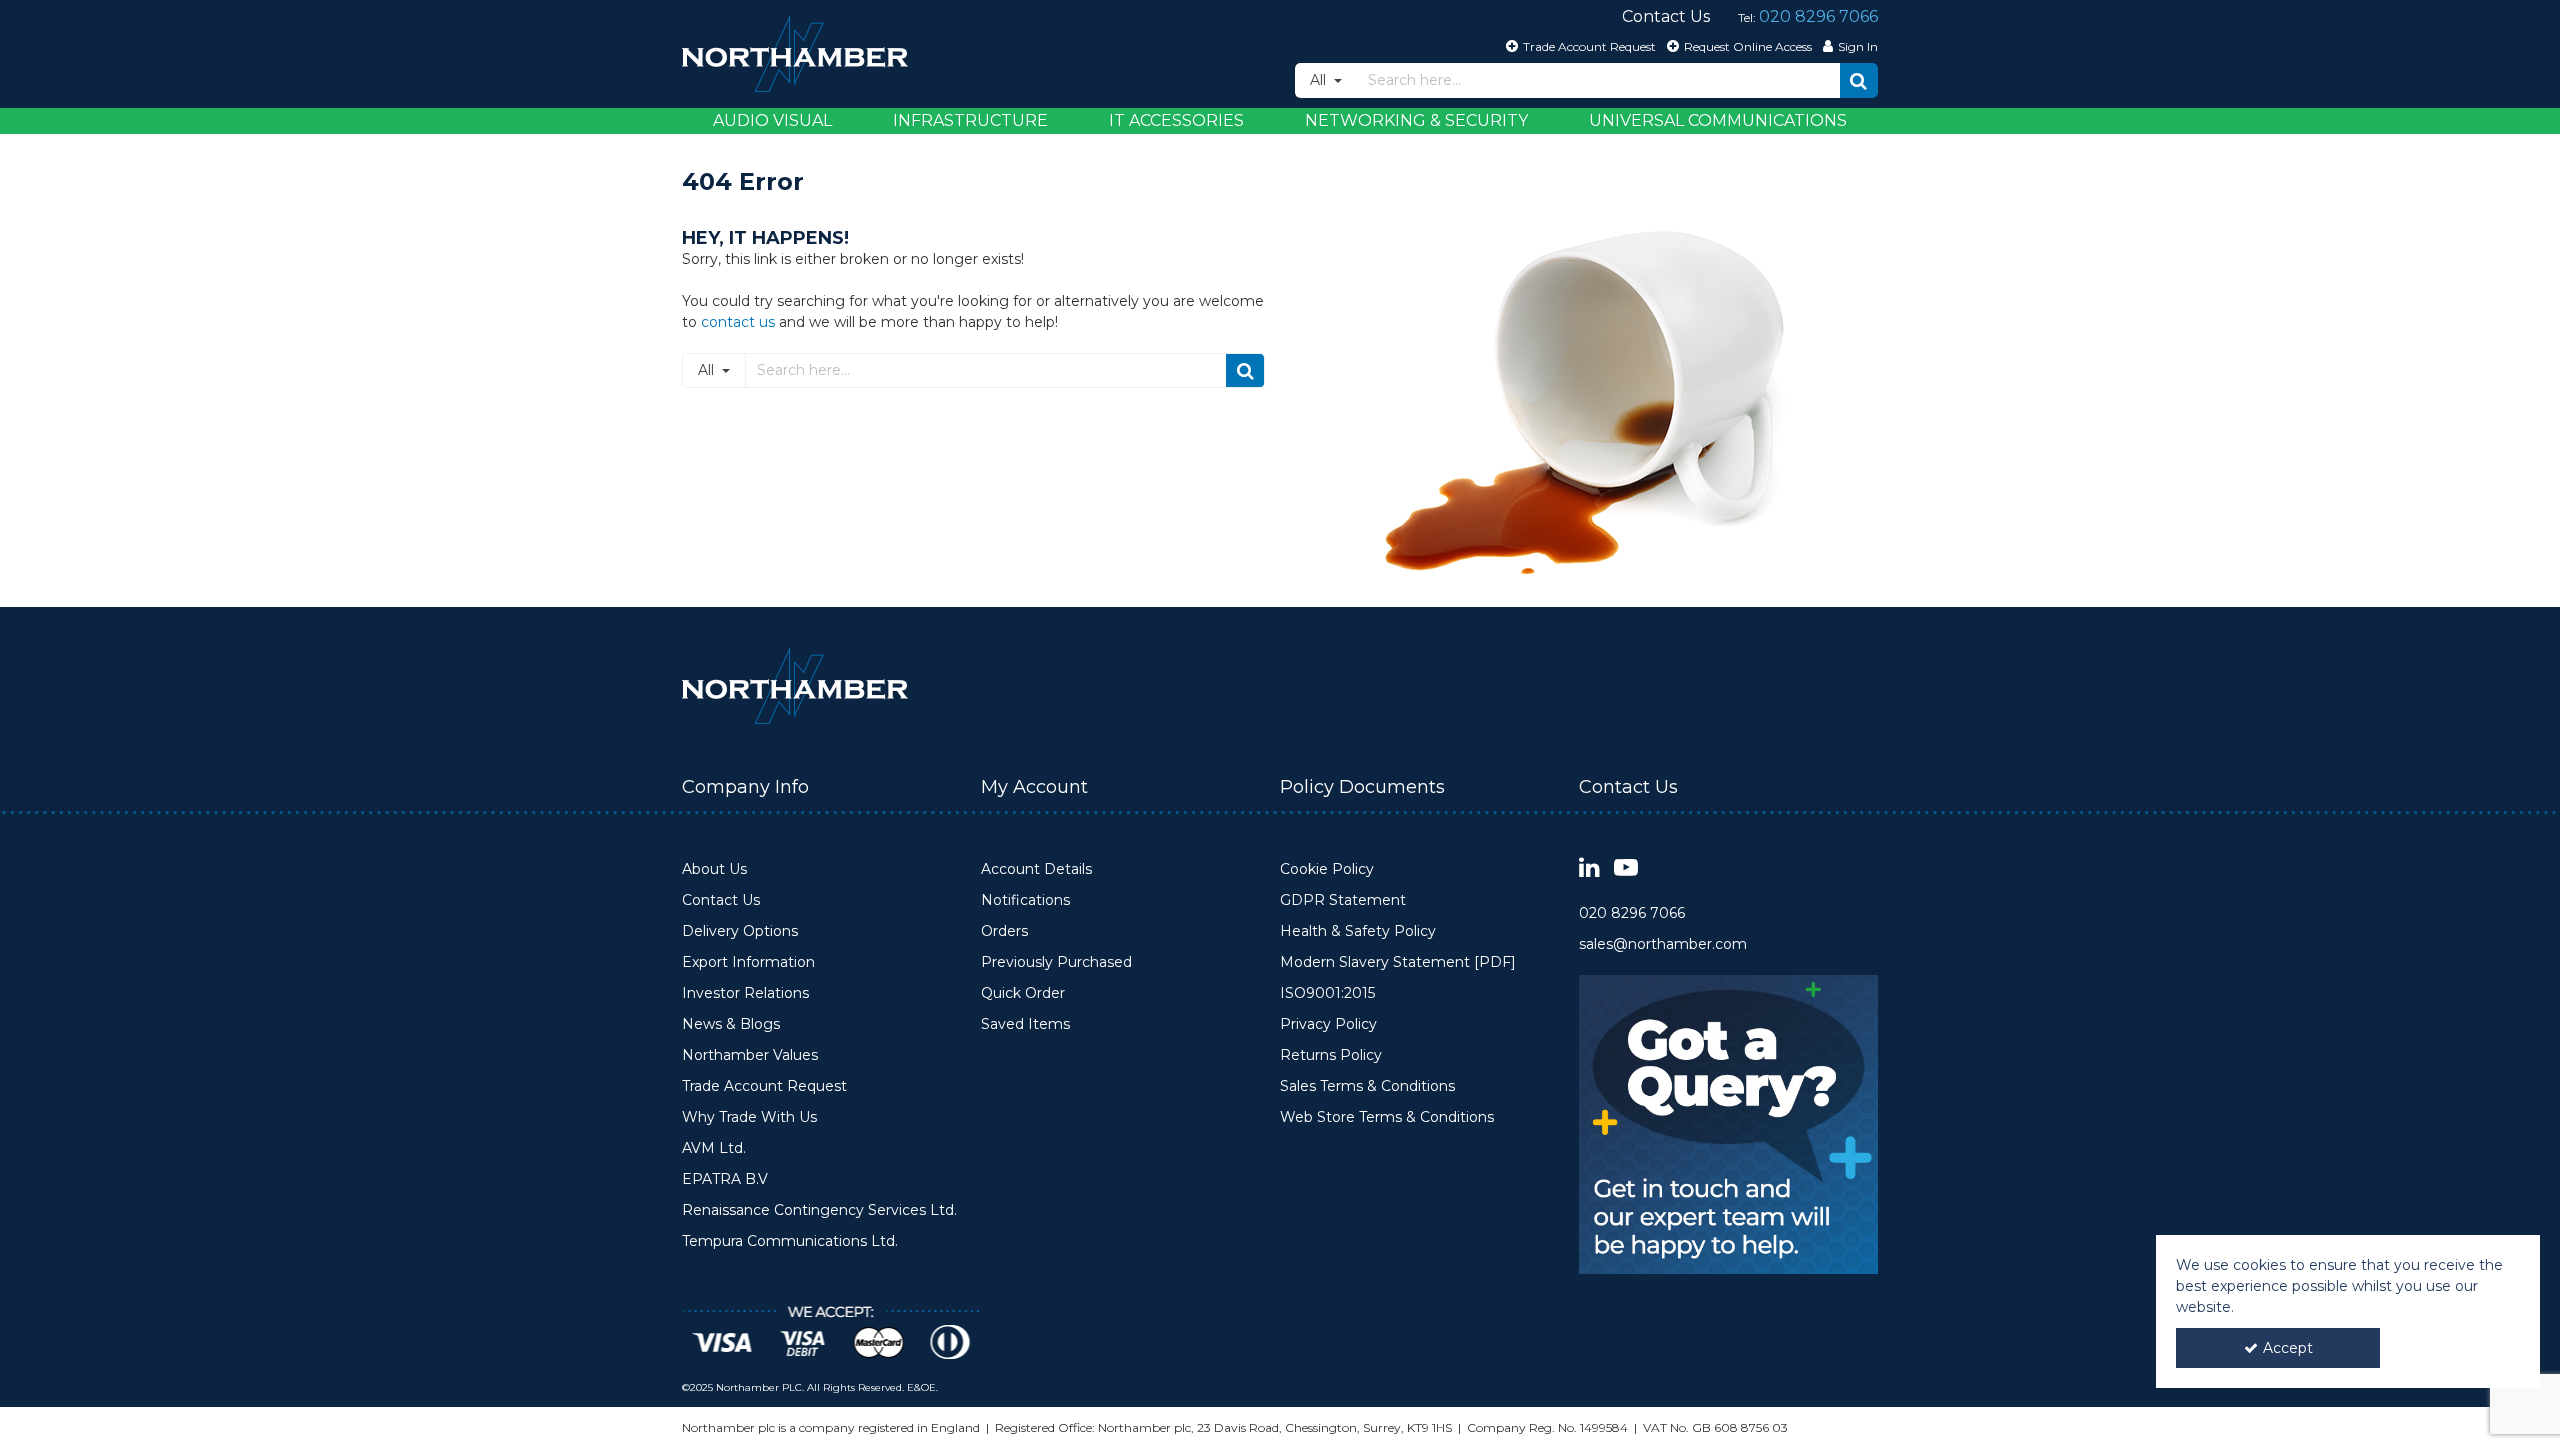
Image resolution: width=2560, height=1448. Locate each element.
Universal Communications (1718, 120)
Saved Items (1025, 1024)
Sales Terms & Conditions (1367, 1086)
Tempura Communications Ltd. (790, 1241)
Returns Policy (1331, 1055)
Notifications (1025, 900)
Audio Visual (772, 120)
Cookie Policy (1327, 869)
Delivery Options (740, 931)
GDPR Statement (1343, 900)
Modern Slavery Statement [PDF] (1398, 962)
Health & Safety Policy (1358, 931)
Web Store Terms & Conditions (1387, 1117)
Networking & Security (1416, 120)
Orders (1004, 931)
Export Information (748, 962)
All (1320, 80)
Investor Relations (745, 993)
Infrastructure (970, 120)
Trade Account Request (764, 1086)
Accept (2288, 1348)
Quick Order (1023, 993)
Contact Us (721, 900)
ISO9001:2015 (1327, 993)
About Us (714, 869)
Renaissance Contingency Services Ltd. (819, 1210)
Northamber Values (750, 1055)
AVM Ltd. (714, 1148)
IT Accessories (1176, 120)
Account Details (1036, 869)
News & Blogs (731, 1024)
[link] (1589, 868)
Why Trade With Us (749, 1117)
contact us (738, 322)
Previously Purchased (1056, 962)
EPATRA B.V (725, 1179)
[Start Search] (1859, 80)
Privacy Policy (1328, 1024)
